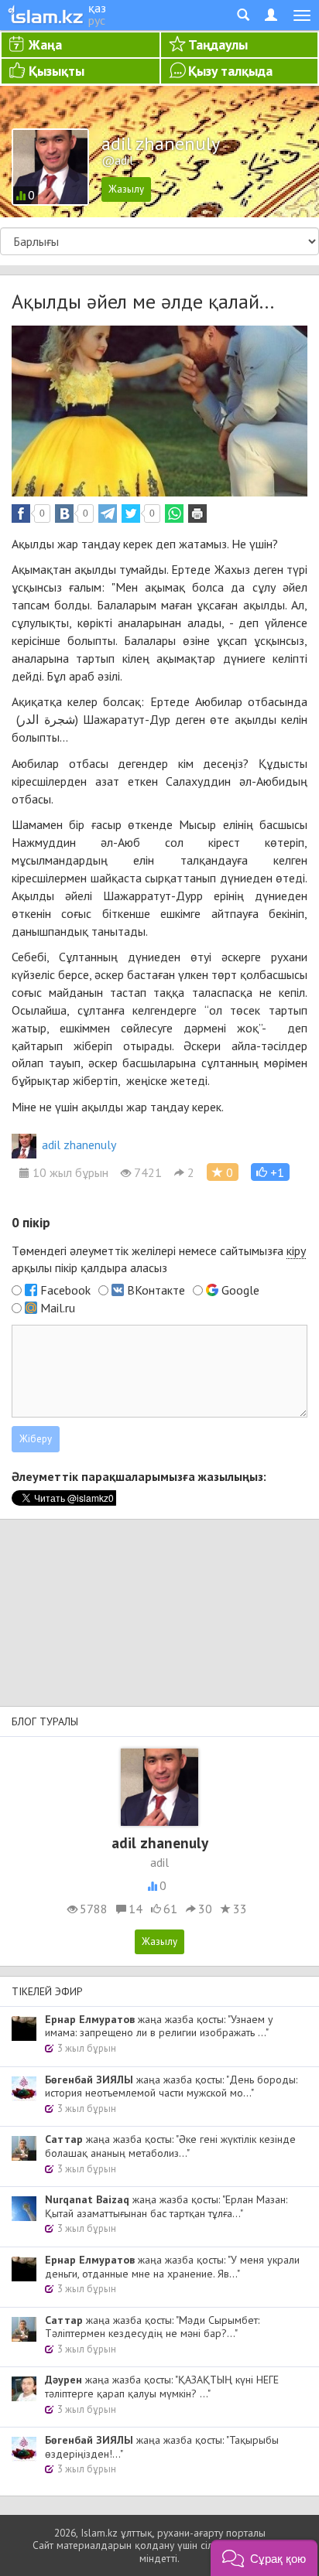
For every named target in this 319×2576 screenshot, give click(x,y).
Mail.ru (58, 1308)
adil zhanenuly (79, 1145)
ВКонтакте (156, 1290)
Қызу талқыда (230, 71)
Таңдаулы (218, 44)
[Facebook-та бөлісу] (21, 513)
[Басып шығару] (197, 513)
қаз (97, 8)
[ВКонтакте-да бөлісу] (64, 513)
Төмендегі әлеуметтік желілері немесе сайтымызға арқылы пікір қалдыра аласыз (159, 1259)
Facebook (65, 1290)
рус (97, 20)
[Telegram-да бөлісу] (108, 513)
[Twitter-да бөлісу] (131, 513)
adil (159, 1862)
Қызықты (57, 71)
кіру (296, 1250)
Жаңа (45, 44)
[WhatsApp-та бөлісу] (174, 513)
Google (240, 1290)
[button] (270, 1172)
